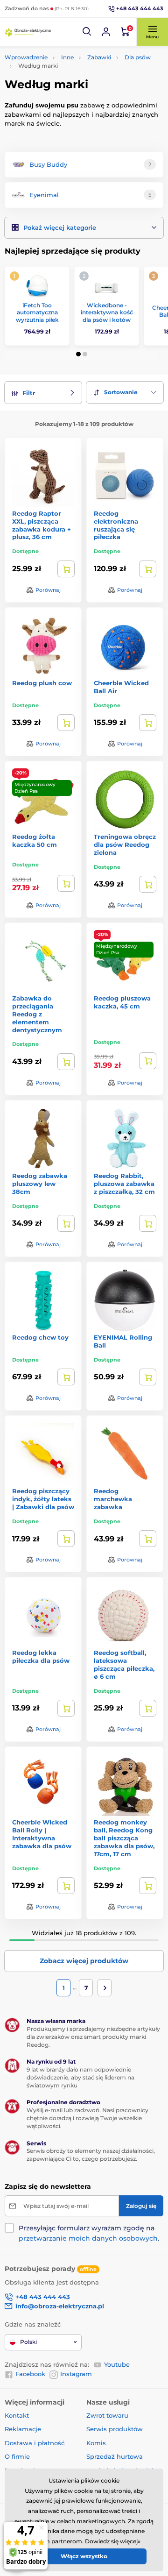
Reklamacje (23, 2429)
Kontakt (17, 2415)
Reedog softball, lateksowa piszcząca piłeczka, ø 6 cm (124, 1664)
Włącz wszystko (84, 2556)
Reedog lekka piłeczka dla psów (41, 1657)
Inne (67, 57)
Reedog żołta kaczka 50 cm (35, 841)
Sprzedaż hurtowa (115, 2456)
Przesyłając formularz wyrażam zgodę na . (89, 2233)
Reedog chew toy (40, 1337)
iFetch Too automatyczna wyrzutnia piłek (37, 312)
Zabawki (99, 57)
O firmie (17, 2456)
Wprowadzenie (26, 57)
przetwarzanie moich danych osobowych (88, 2238)
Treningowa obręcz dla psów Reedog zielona (125, 844)
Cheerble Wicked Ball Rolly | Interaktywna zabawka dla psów (42, 1834)
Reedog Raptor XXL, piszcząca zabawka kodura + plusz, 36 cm (42, 525)
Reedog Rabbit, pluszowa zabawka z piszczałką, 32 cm (124, 1184)
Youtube (117, 2364)
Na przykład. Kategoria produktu (76, 98)
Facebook (30, 2374)
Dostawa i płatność (35, 2443)
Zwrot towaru (107, 2415)
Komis (96, 2443)
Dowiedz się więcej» (113, 2541)
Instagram (76, 2374)
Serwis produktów (115, 2429)
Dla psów (138, 57)
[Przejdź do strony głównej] (28, 32)
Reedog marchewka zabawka (113, 1499)
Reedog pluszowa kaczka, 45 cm (122, 1002)
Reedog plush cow (42, 683)
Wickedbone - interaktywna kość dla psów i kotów (107, 312)
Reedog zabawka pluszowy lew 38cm (40, 1184)
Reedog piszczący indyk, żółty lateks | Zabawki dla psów (43, 1499)
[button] (87, 32)
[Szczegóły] (66, 569)
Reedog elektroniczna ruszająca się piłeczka (116, 525)
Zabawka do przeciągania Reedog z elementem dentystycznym (37, 1014)
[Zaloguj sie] (106, 32)
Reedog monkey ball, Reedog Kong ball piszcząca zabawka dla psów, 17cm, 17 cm (124, 1838)
